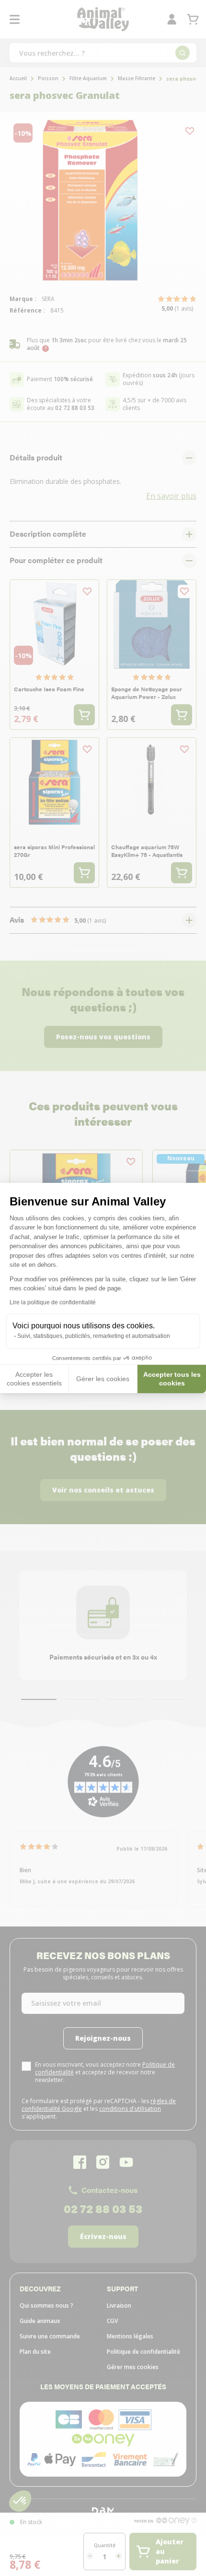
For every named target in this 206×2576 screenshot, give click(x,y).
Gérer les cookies (103, 1379)
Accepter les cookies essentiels (34, 1379)
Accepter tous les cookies (172, 1379)
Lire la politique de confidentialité (53, 1302)
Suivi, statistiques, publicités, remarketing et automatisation (94, 1336)
